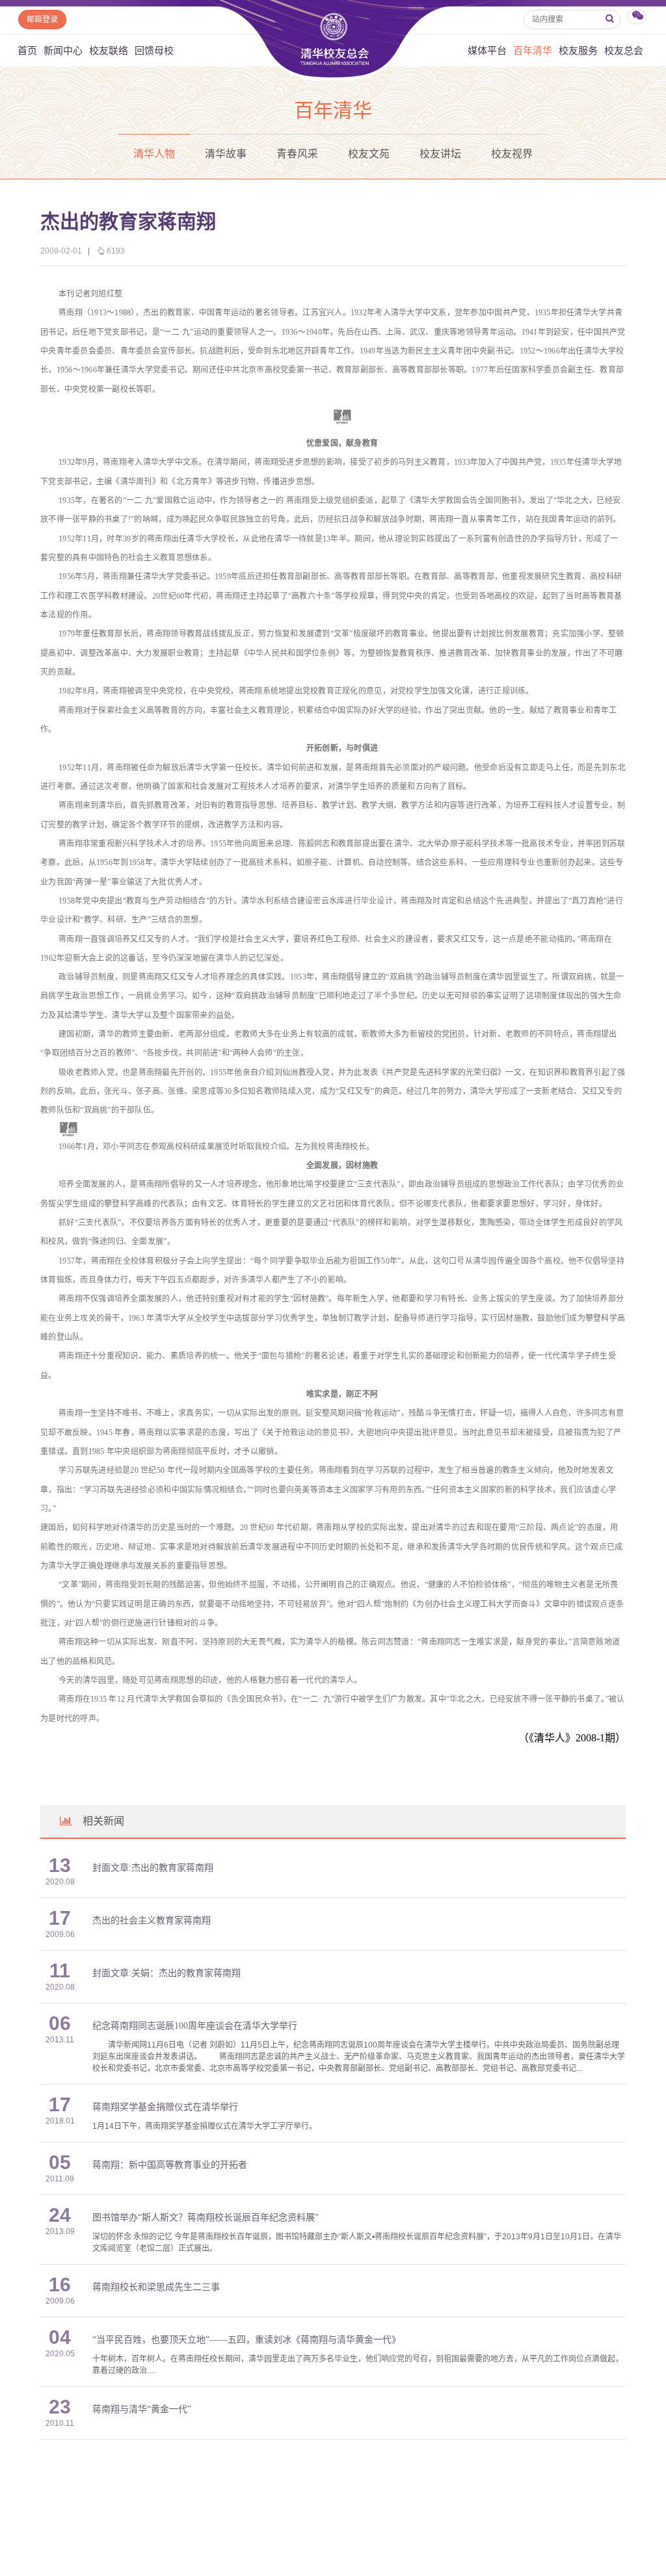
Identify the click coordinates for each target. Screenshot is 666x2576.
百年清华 (533, 50)
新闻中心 (63, 50)
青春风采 (297, 154)
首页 (27, 50)
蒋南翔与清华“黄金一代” (142, 2409)
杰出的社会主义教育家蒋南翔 (152, 1920)
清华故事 (226, 154)
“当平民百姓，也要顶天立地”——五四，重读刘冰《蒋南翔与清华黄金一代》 (246, 2340)
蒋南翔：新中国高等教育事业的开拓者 (170, 2165)
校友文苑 (369, 154)
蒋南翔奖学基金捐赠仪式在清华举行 (165, 2107)
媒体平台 (487, 50)
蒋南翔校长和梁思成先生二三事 (156, 2287)
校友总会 (624, 50)
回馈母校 (154, 50)
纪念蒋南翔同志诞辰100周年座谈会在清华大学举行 (195, 2026)
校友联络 (109, 50)
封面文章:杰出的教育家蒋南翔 (153, 1868)
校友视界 (512, 154)
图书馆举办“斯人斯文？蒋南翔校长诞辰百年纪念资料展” (206, 2218)
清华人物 (154, 154)
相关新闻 (103, 1821)
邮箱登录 (42, 20)
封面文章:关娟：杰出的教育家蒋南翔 (166, 1973)
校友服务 (578, 50)
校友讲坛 (440, 154)
